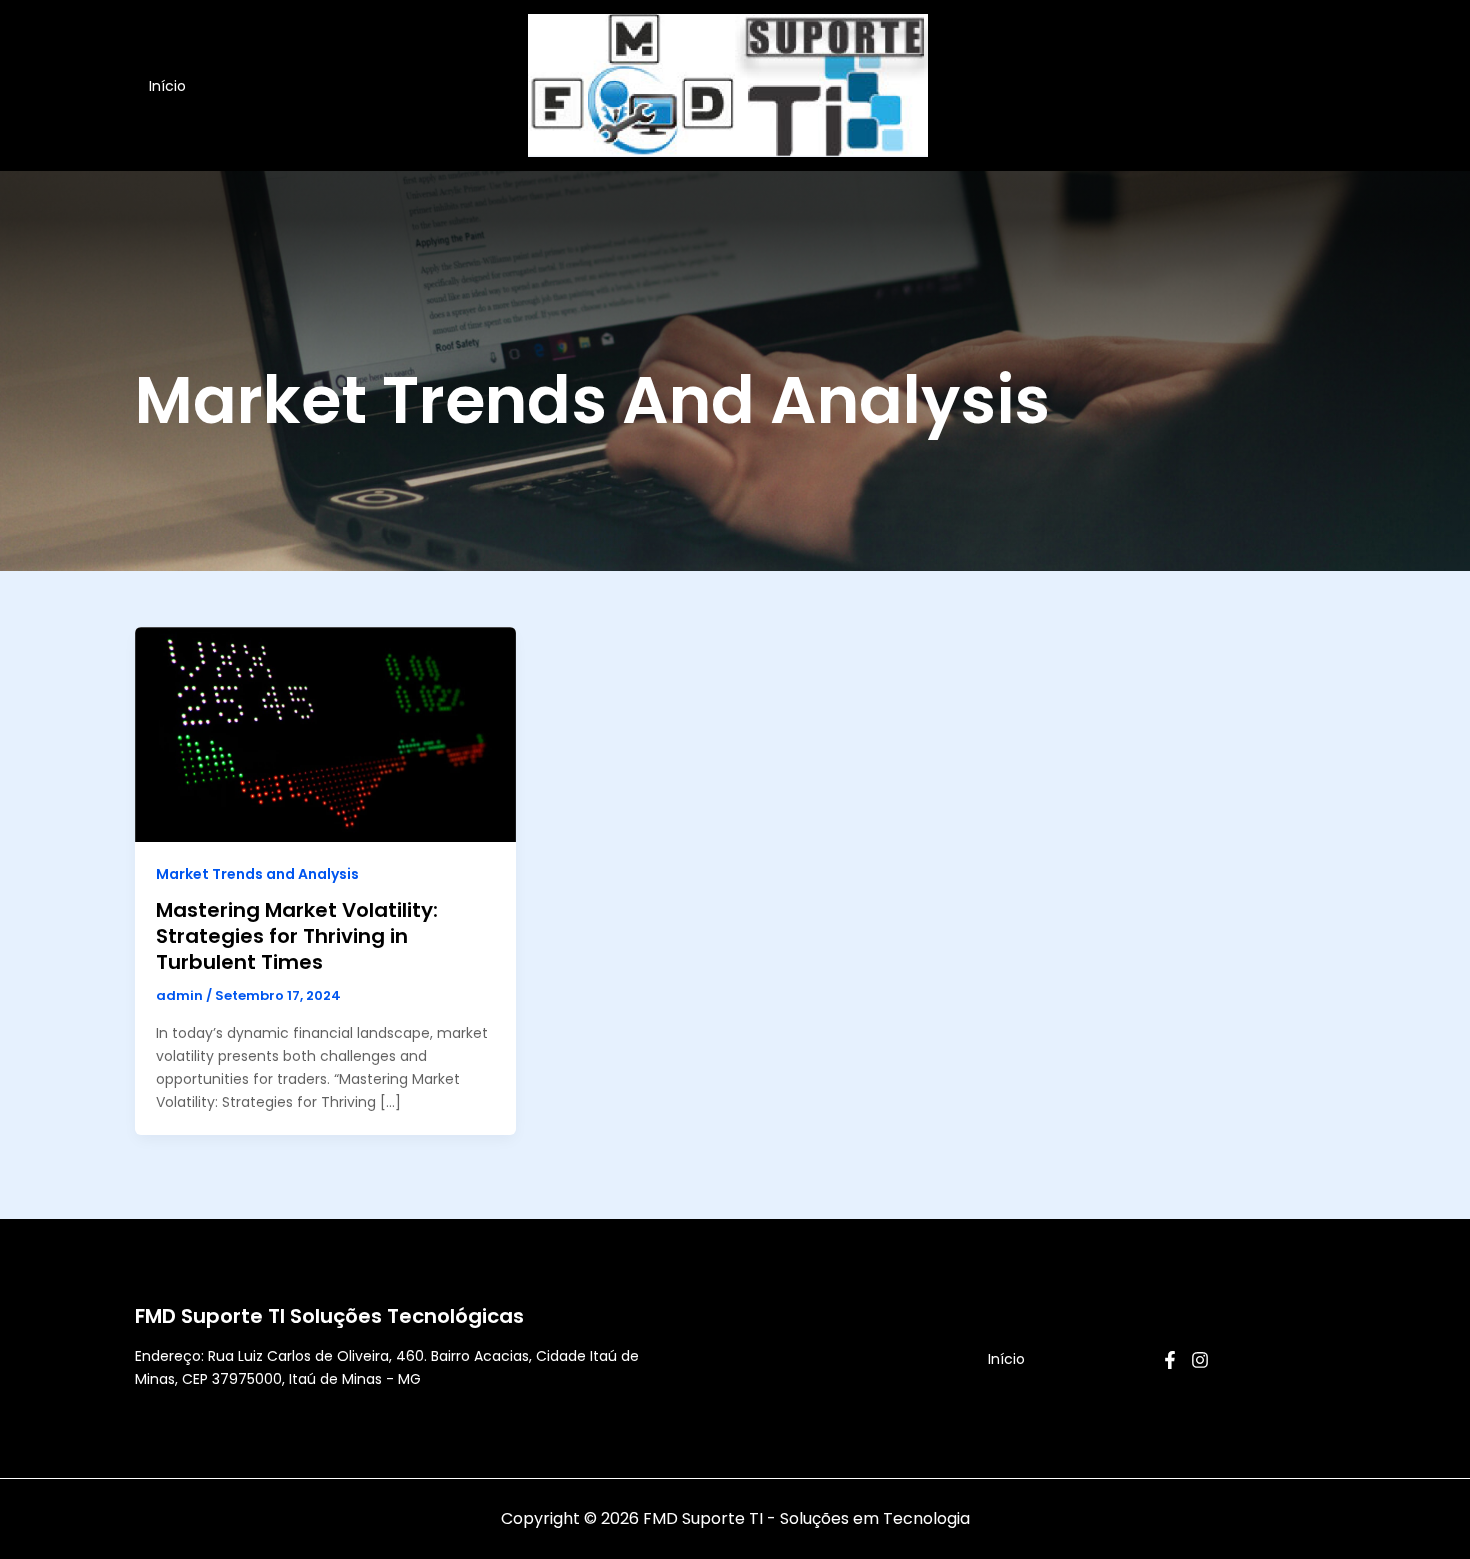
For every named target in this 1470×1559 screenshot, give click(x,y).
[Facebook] (1170, 1360)
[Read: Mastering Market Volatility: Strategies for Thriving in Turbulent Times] (325, 734)
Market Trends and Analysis (257, 874)
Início (167, 86)
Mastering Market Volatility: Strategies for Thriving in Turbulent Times (297, 936)
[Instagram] (1200, 1360)
